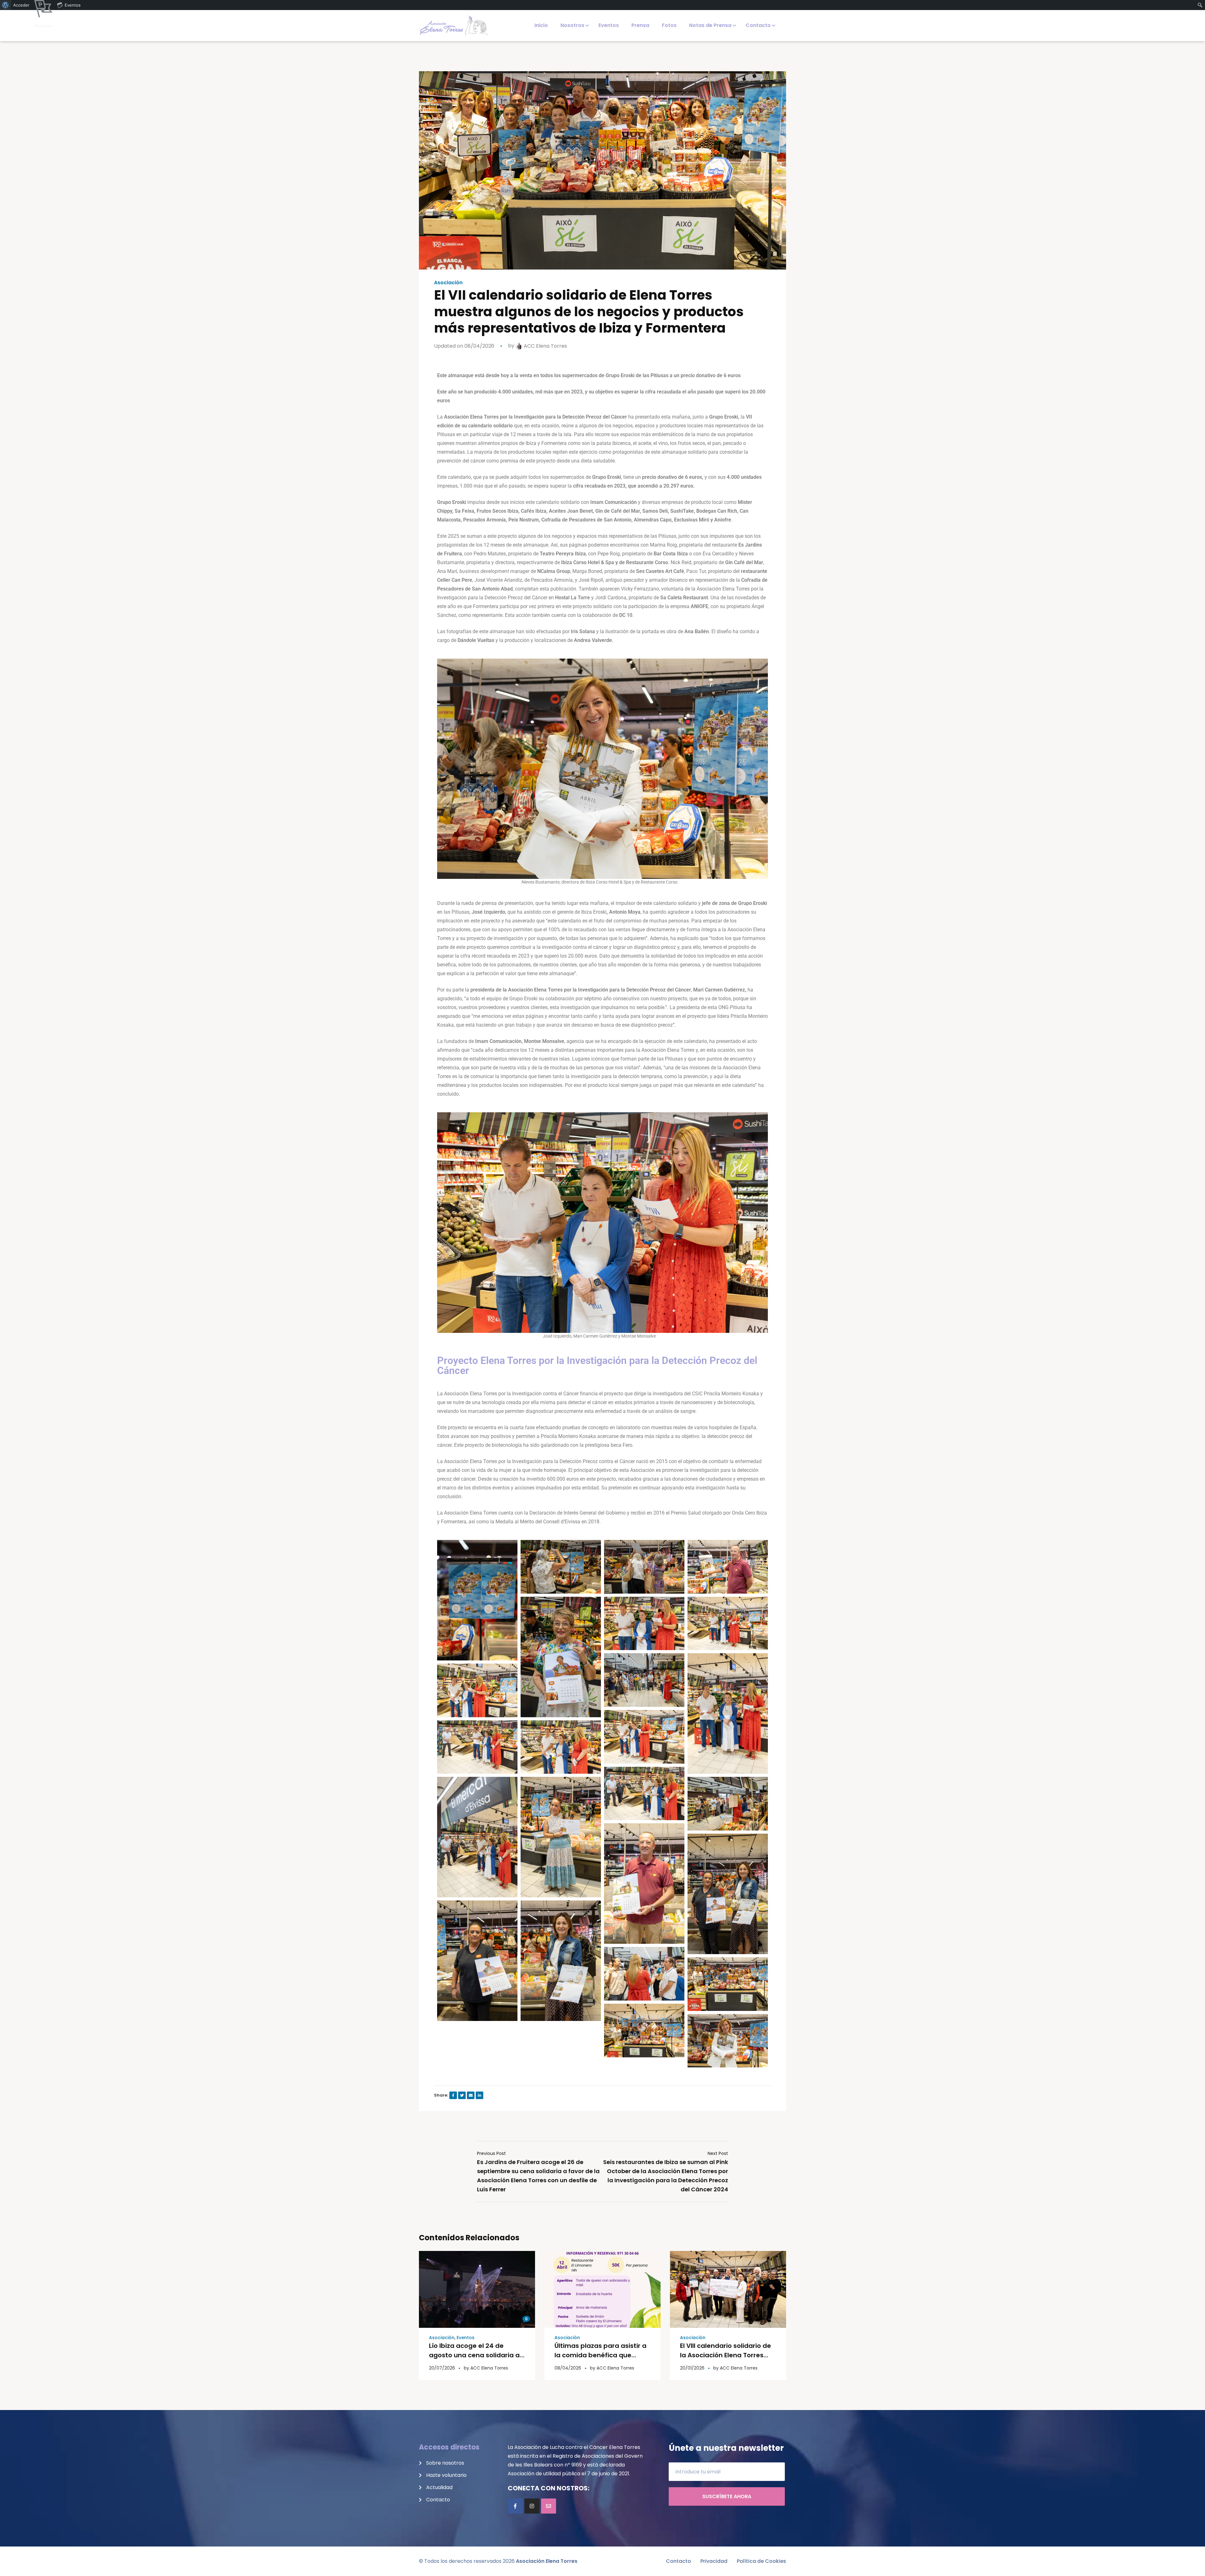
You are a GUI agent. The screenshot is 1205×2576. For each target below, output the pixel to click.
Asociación (448, 283)
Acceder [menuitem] (21, 5)
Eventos (466, 2338)
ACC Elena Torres (545, 346)
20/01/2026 (692, 2368)
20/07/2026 (442, 2368)
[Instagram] (532, 2506)
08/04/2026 (568, 2368)
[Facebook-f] (515, 2506)
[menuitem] (5, 5)
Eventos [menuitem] (73, 5)
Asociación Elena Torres (547, 2561)
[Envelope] (549, 2506)
